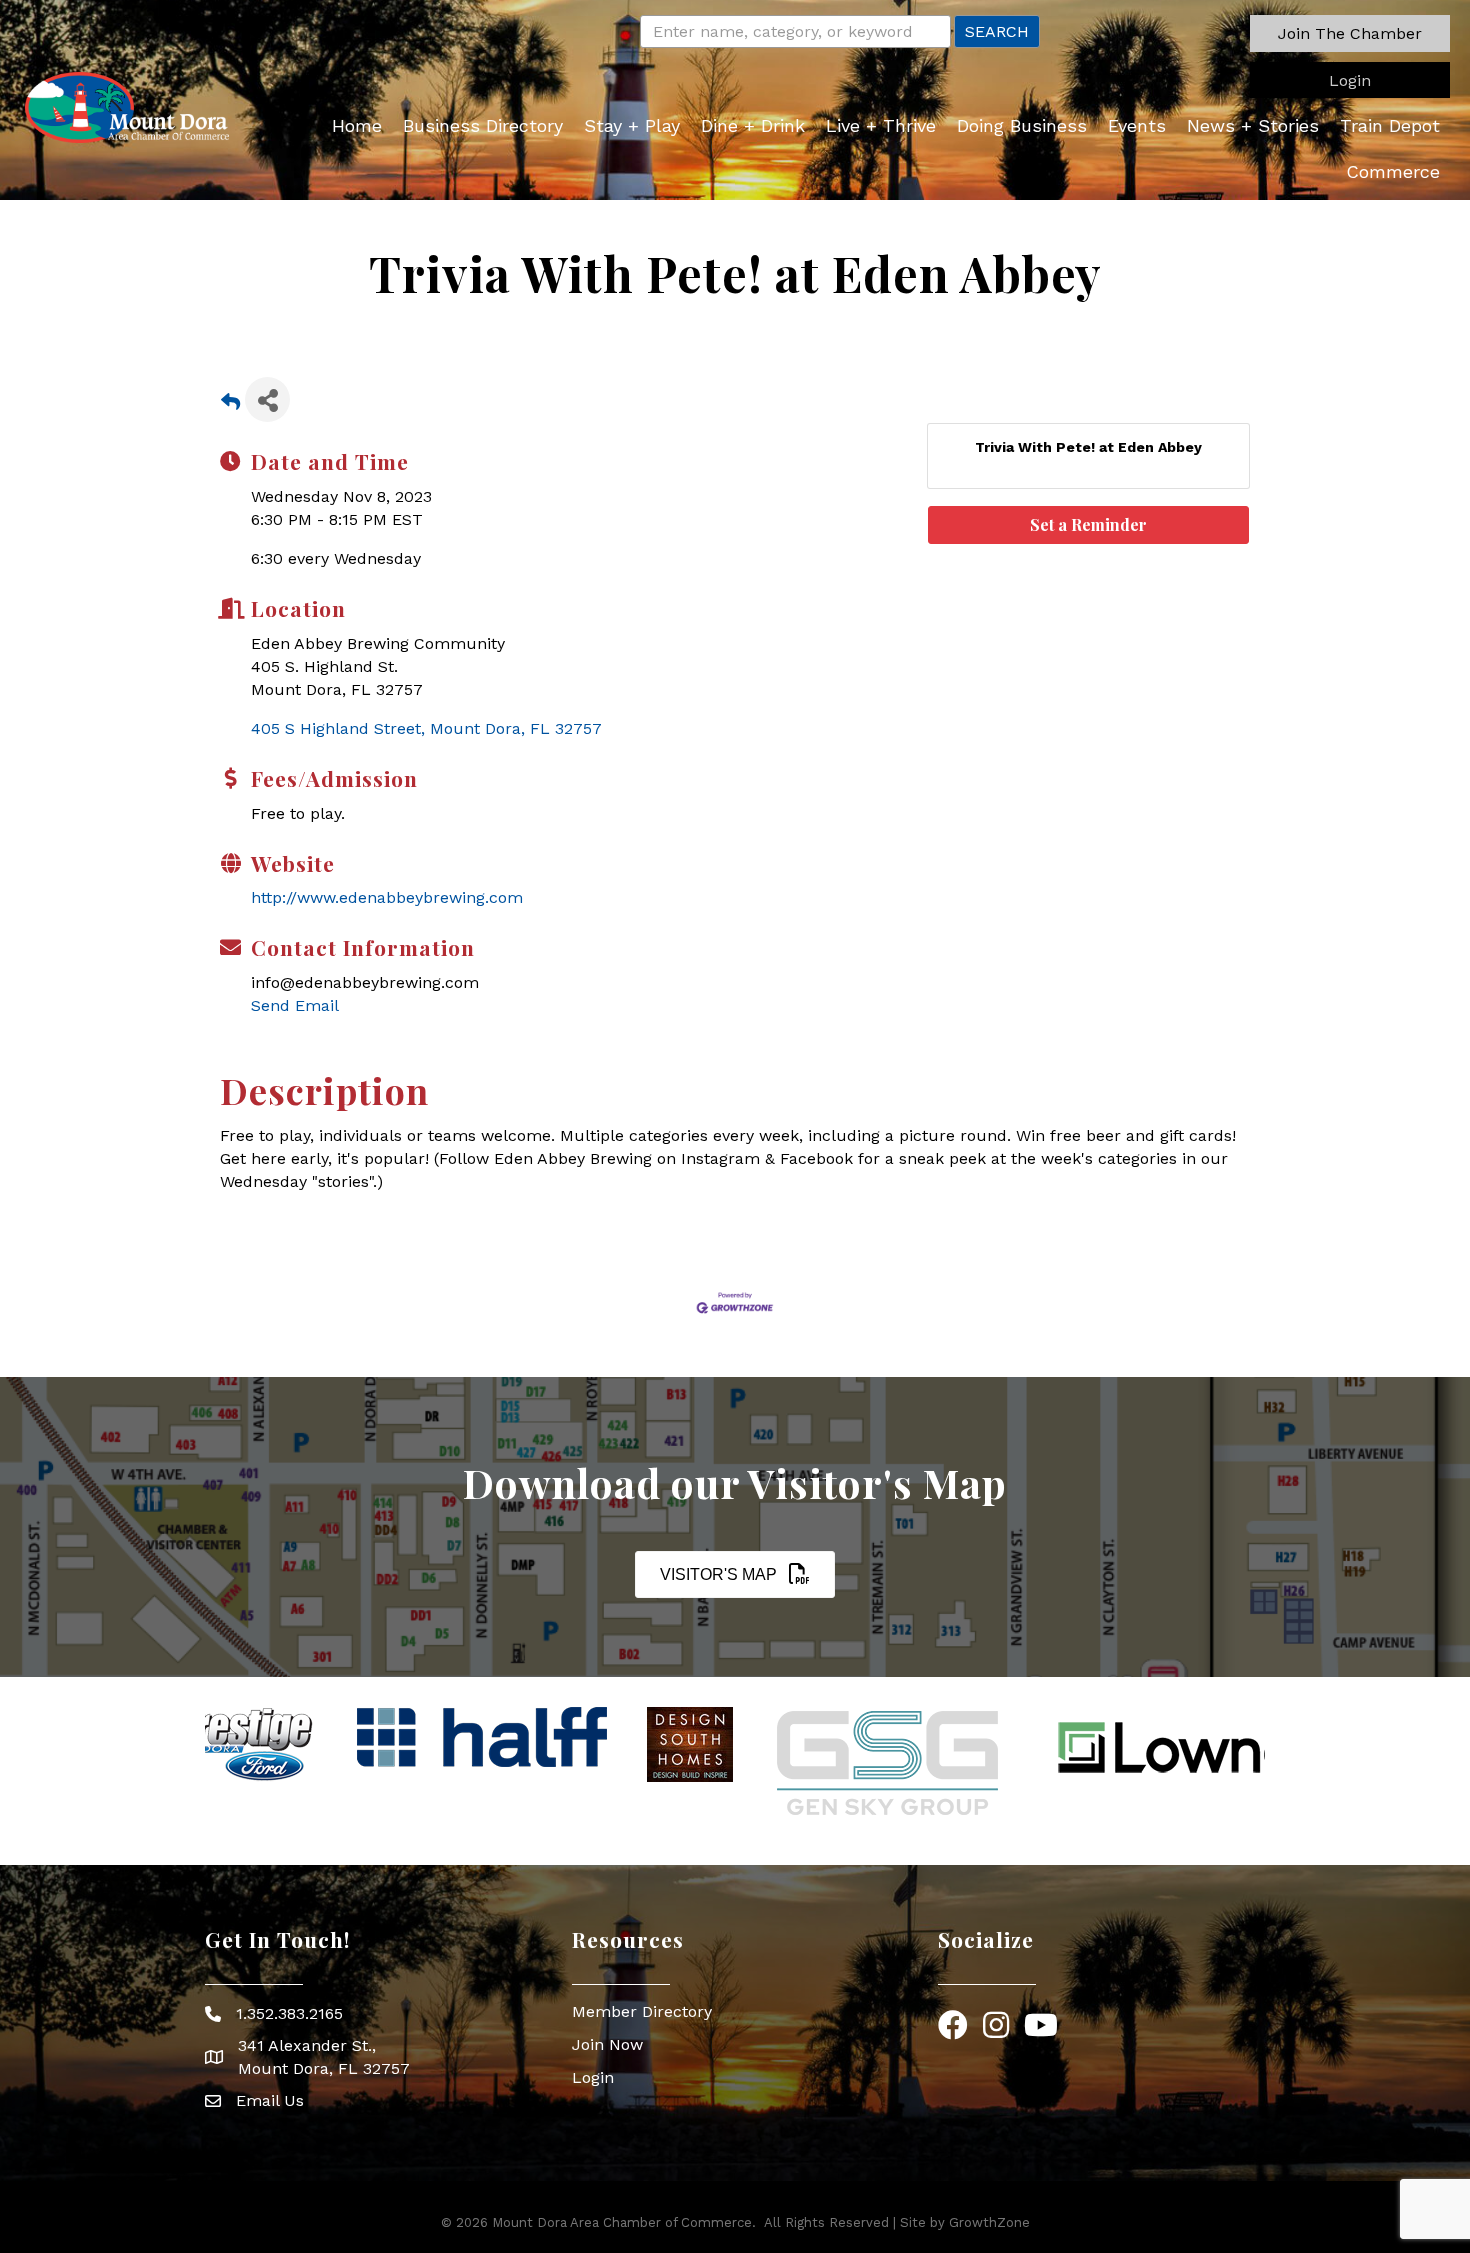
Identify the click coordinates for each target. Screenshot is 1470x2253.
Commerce (1393, 171)
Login (593, 2077)
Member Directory (642, 2011)
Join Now (607, 2044)
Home (357, 125)
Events (1137, 125)
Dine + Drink (753, 125)
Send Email (295, 1005)
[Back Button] (230, 405)
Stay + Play (632, 125)
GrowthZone (989, 2222)
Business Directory (483, 125)
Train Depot (1390, 125)
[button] (1350, 33)
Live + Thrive (881, 125)
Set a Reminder (1088, 524)
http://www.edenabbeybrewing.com (387, 897)
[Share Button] (267, 399)
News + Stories (1253, 125)
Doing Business (1022, 125)
